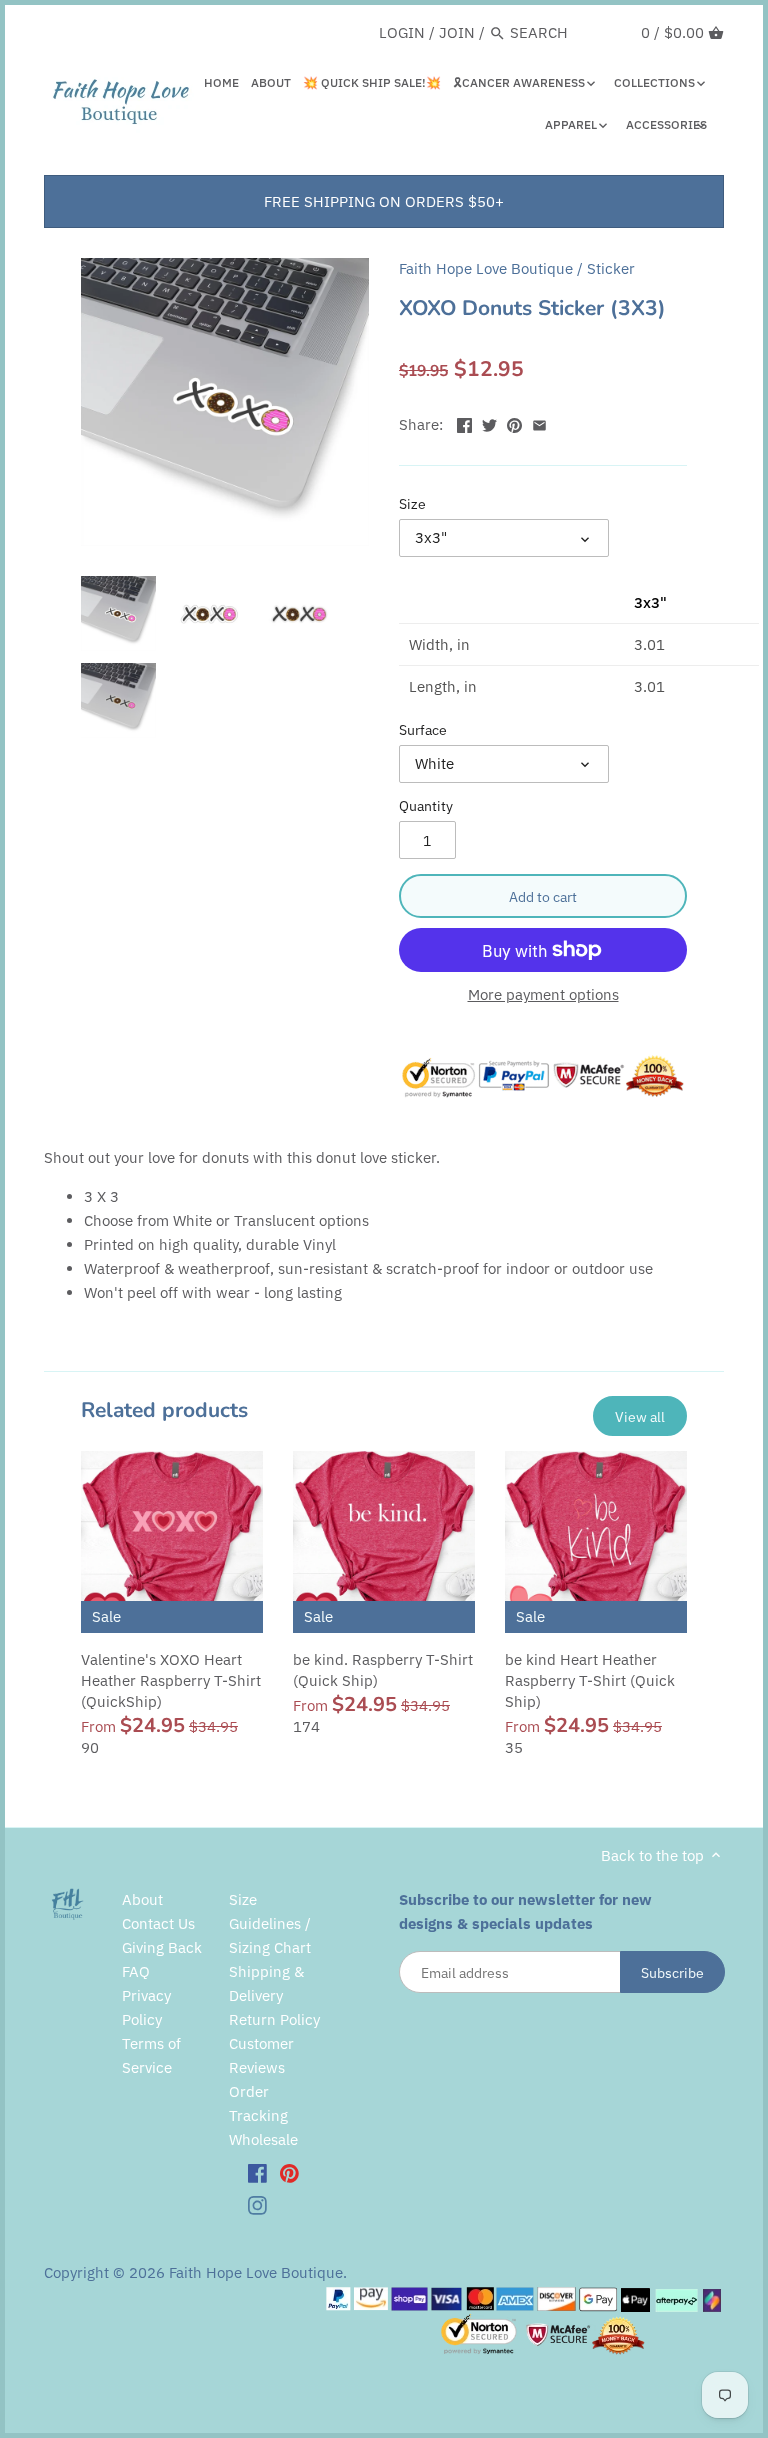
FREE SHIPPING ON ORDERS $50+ (384, 201)
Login (402, 32)
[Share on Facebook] (464, 422)
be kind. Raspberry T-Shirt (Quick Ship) (383, 1670)
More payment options (543, 995)
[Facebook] (257, 2173)
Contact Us (158, 1923)
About (142, 1899)
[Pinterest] (289, 2173)
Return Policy (274, 2019)
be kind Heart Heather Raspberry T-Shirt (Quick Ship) (590, 1680)
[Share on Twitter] (489, 422)
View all (640, 1416)
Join (457, 32)
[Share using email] (539, 422)
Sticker (611, 268)
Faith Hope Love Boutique (486, 268)
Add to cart (543, 896)
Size (412, 504)
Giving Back (162, 1947)
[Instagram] (257, 2204)
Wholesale (263, 2139)
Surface (423, 730)
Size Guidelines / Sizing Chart (270, 1923)
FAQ (136, 1971)
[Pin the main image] (514, 422)
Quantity (426, 806)
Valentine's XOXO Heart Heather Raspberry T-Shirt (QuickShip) (171, 1680)
